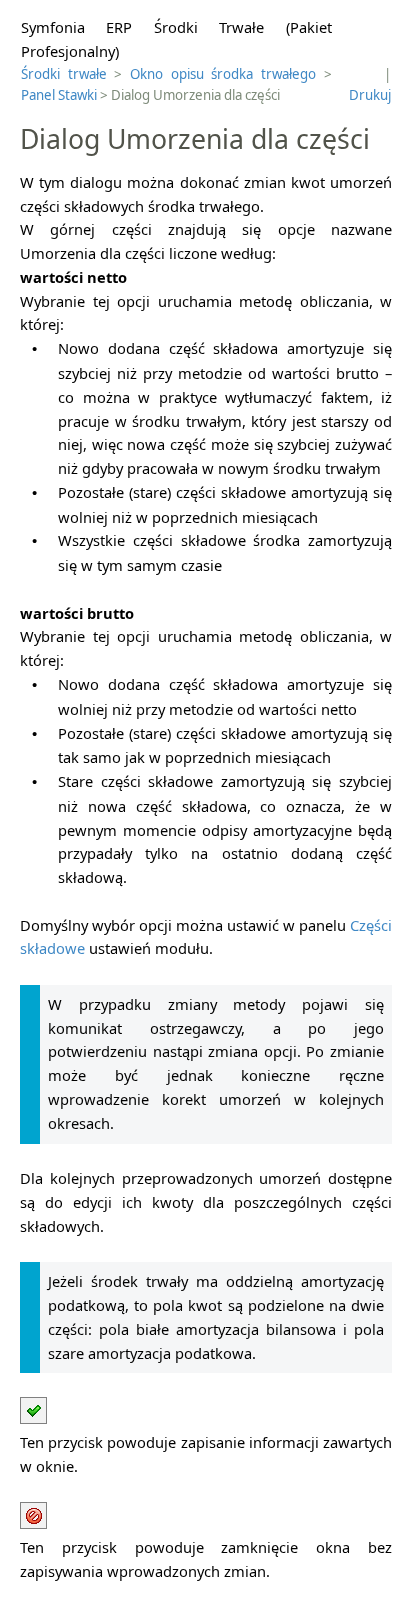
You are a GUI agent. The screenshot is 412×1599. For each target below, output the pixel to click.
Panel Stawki (59, 95)
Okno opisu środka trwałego (223, 74)
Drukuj (370, 95)
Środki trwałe (64, 74)
